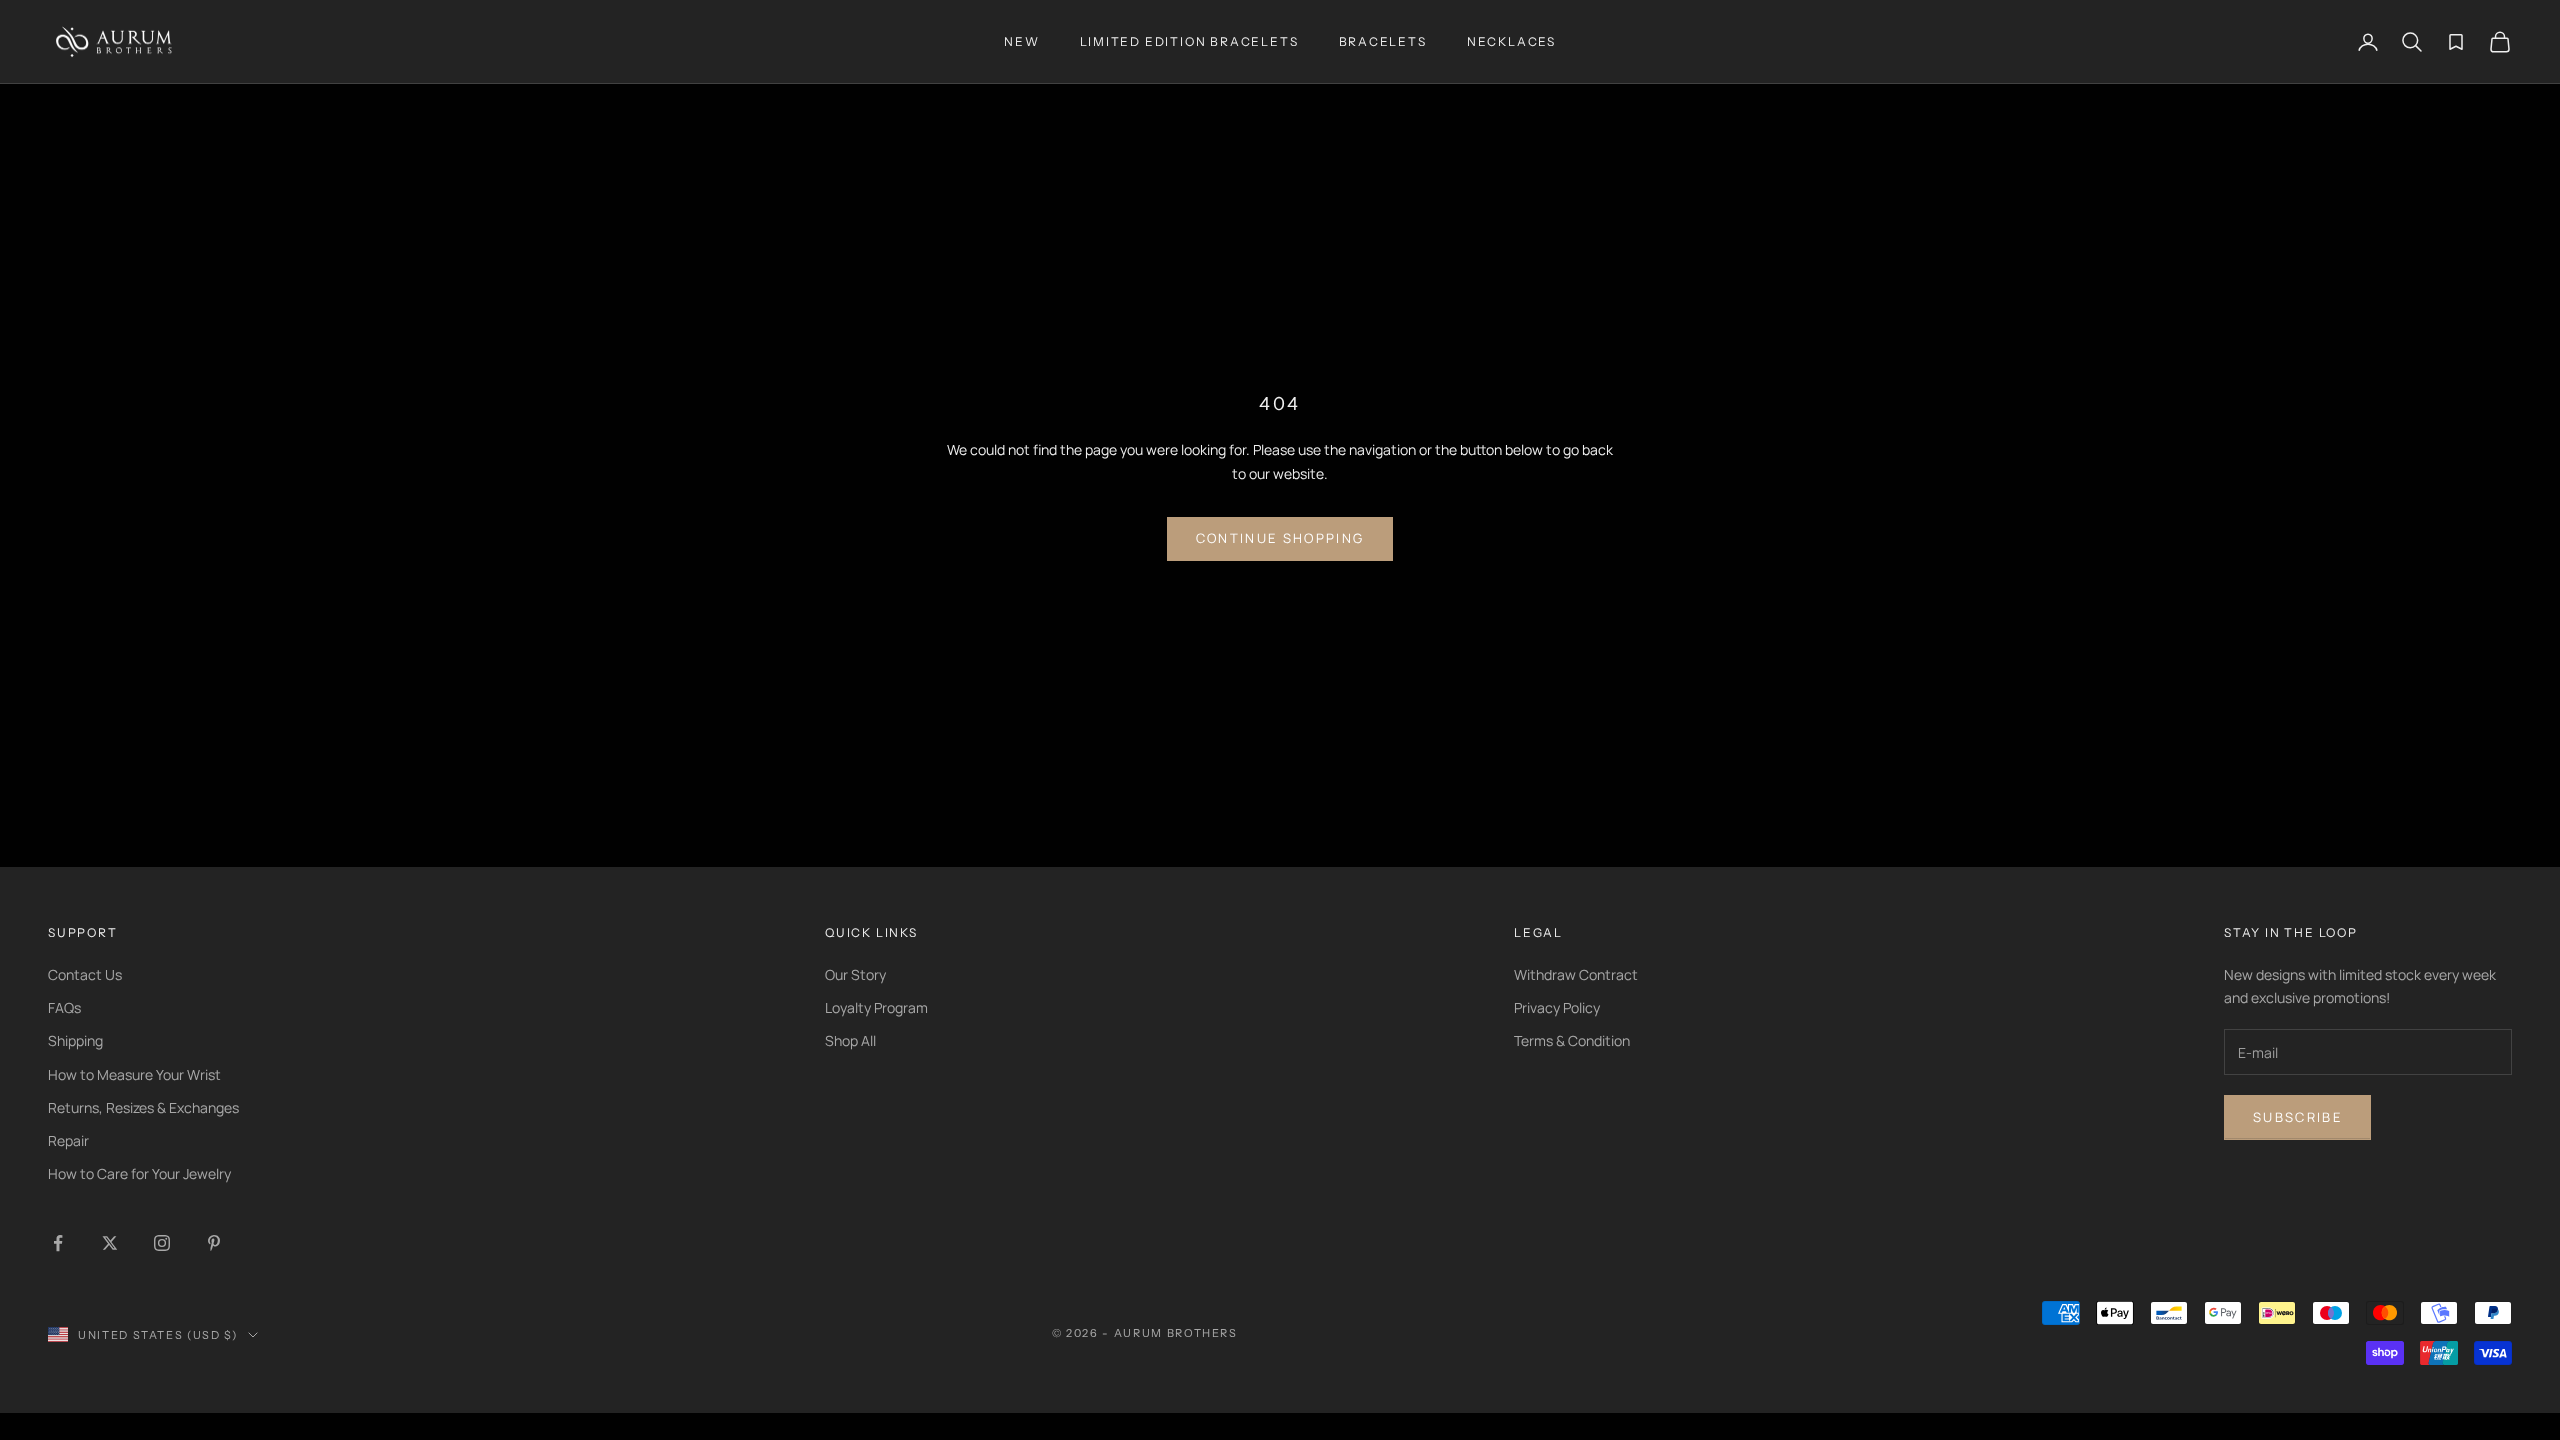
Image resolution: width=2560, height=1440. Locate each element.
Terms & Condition (1572, 1040)
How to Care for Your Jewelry (139, 1173)
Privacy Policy (1557, 1007)
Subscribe (2297, 1117)
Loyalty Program (876, 1007)
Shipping (75, 1040)
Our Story (855, 974)
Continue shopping (1280, 538)
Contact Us (85, 974)
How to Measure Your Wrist (134, 1074)
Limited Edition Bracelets (1189, 41)
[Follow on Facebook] (58, 1243)
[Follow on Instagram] (162, 1243)
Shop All (850, 1040)
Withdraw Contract (1576, 974)
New (1021, 41)
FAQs (64, 1007)
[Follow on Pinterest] (214, 1243)
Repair (68, 1140)
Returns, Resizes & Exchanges (143, 1107)
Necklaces (1511, 41)
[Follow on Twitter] (110, 1243)
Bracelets (1383, 41)
